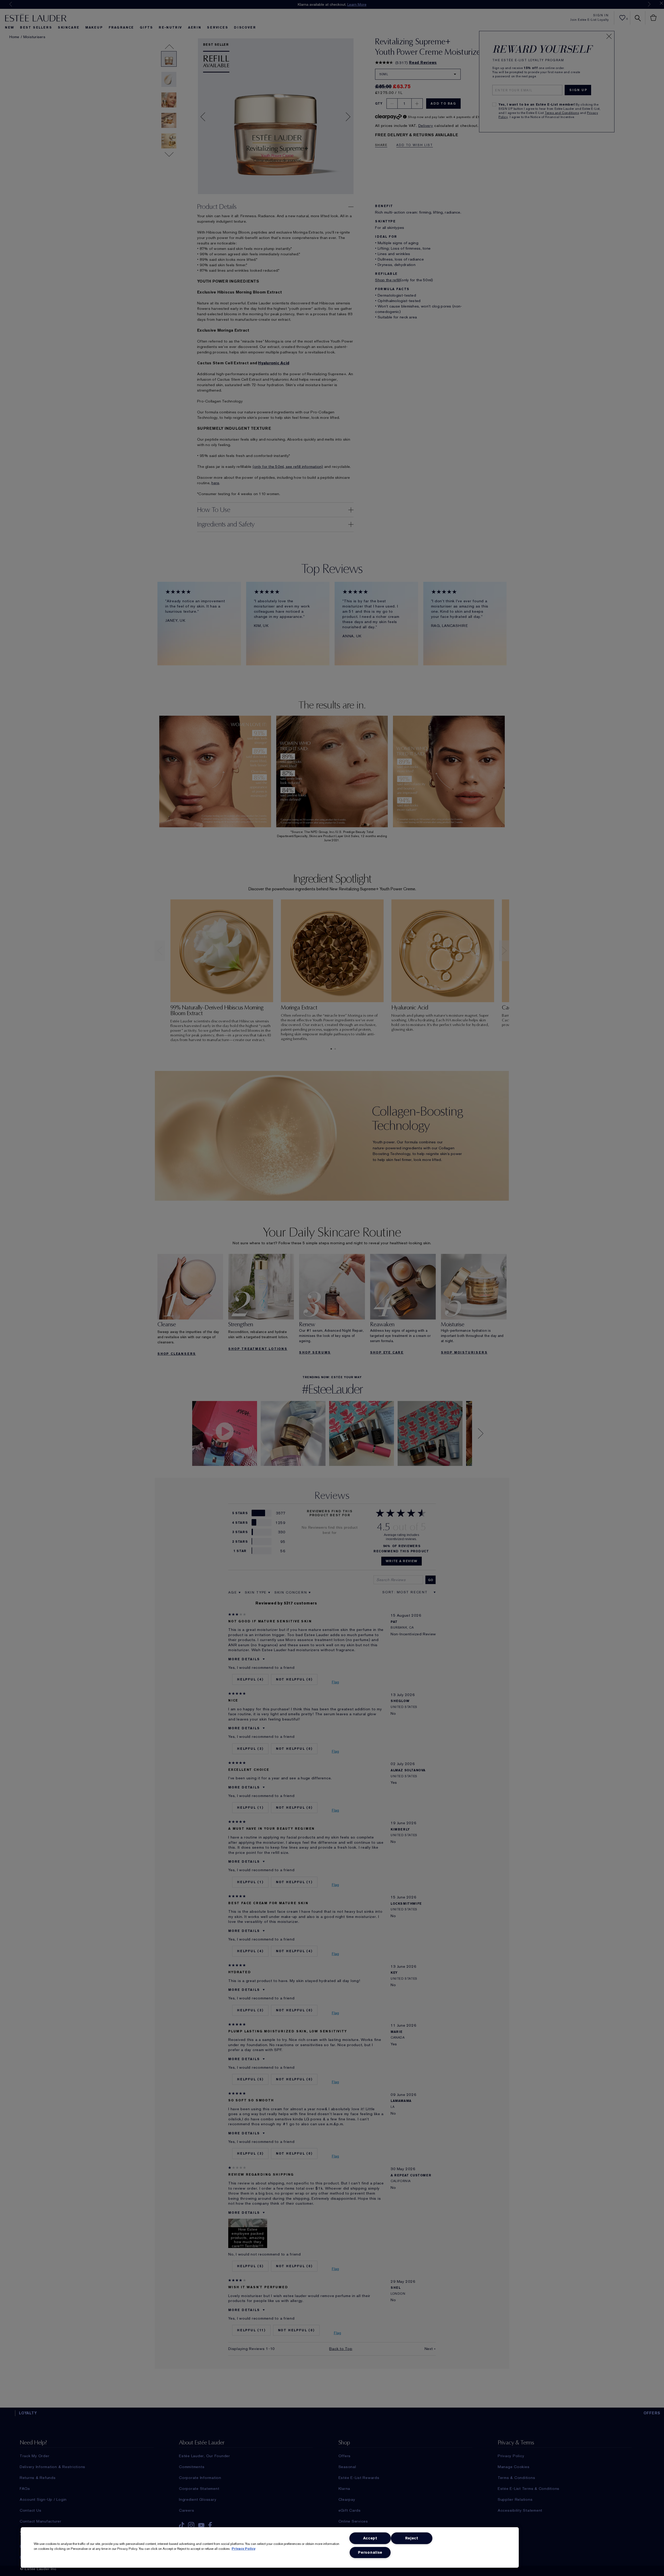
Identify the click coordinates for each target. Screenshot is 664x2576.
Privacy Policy (243, 2549)
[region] (270, 2547)
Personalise (370, 2553)
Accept (370, 2538)
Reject (412, 2538)
